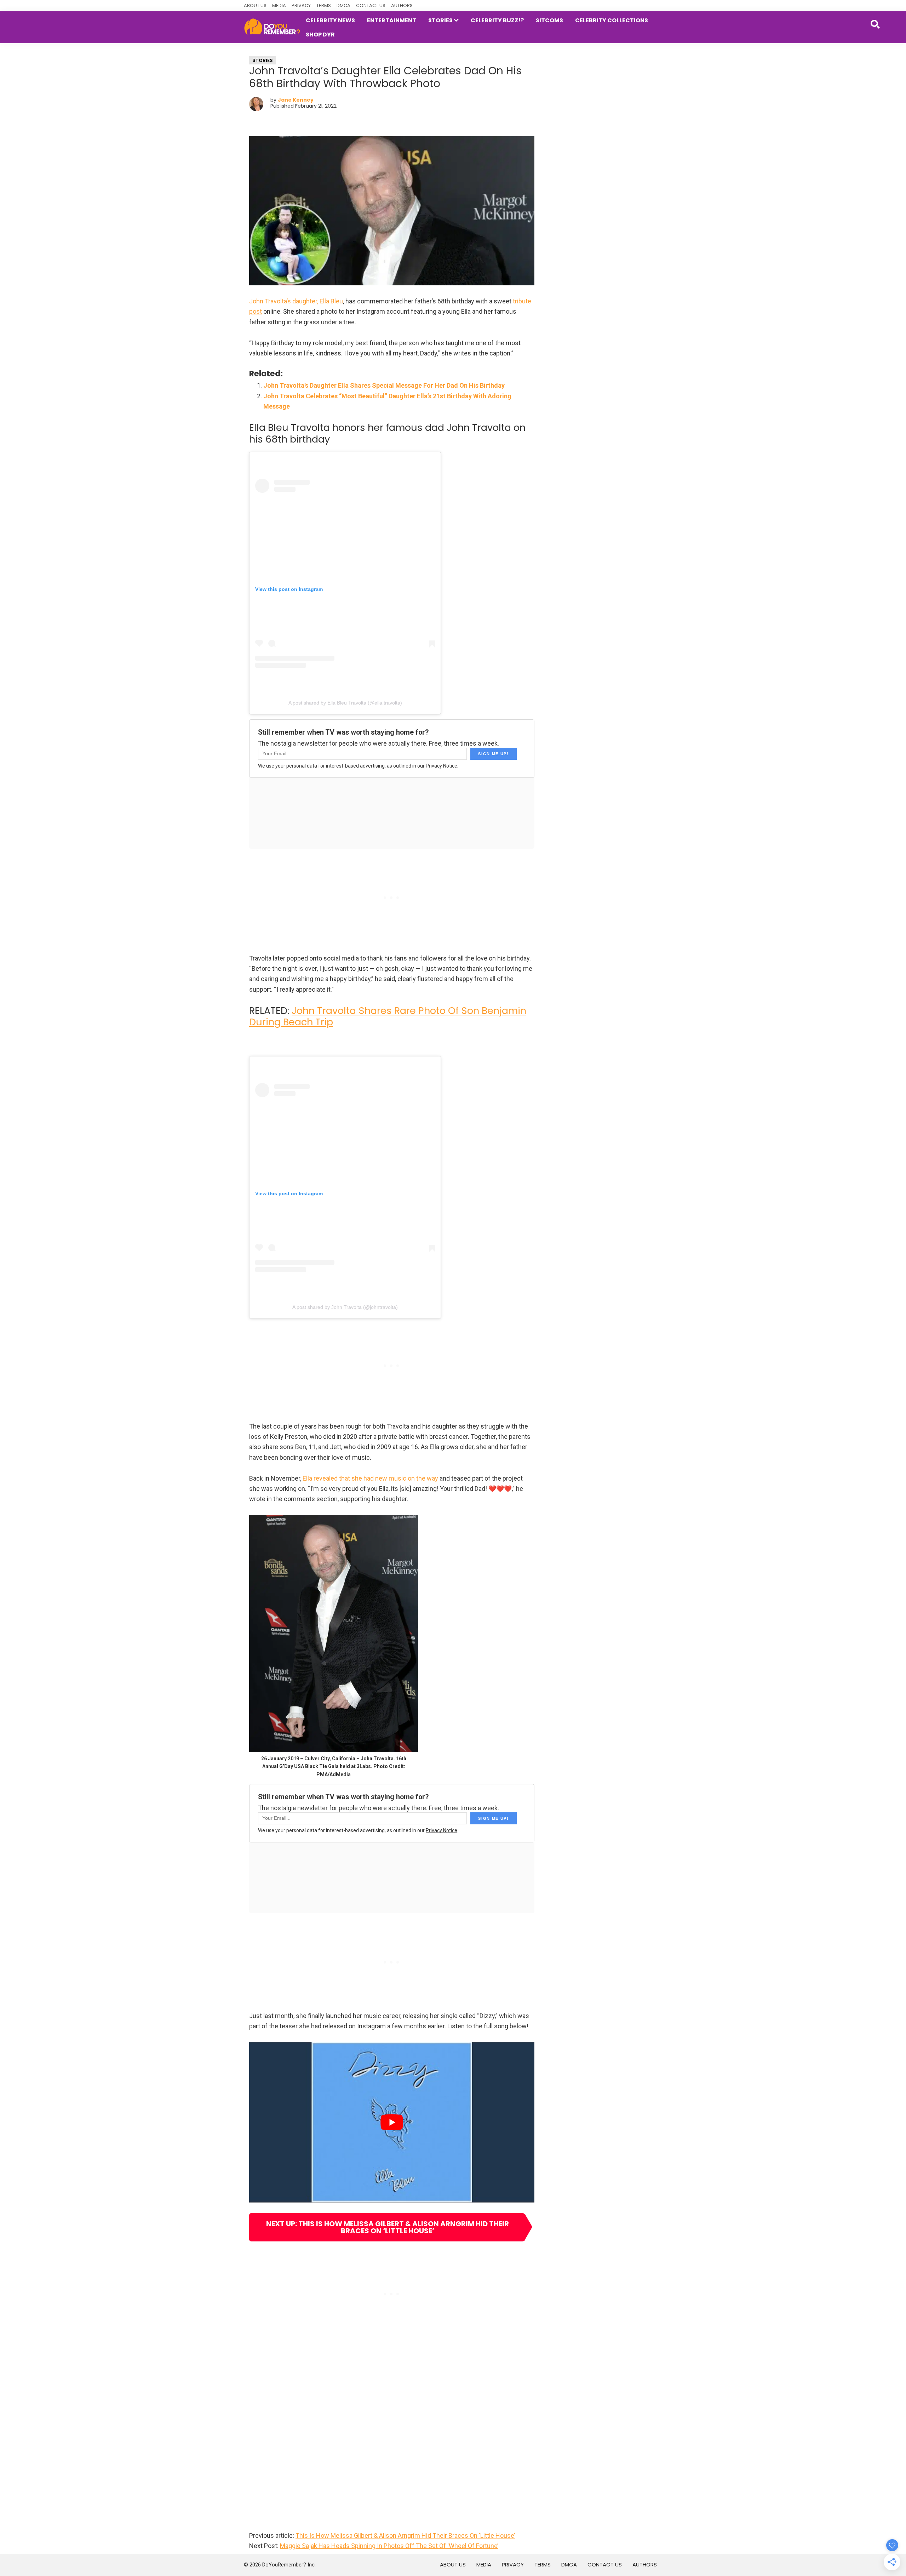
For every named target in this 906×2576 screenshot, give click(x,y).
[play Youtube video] (392, 2122)
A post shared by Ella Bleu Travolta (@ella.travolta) (345, 703)
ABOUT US (255, 5)
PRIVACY (301, 5)
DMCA (343, 5)
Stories (263, 60)
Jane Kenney (296, 100)
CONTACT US (371, 5)
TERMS (324, 5)
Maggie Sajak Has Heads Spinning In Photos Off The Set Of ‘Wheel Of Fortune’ (389, 2546)
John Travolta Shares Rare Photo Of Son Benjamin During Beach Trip (388, 1016)
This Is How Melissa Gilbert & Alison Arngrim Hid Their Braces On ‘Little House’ (405, 2535)
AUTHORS (402, 5)
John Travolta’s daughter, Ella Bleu (296, 301)
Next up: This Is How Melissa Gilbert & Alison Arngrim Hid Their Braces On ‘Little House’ (388, 2227)
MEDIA (279, 5)
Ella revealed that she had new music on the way (370, 1478)
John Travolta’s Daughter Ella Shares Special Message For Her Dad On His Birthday (384, 385)
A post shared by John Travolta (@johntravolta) (345, 1307)
